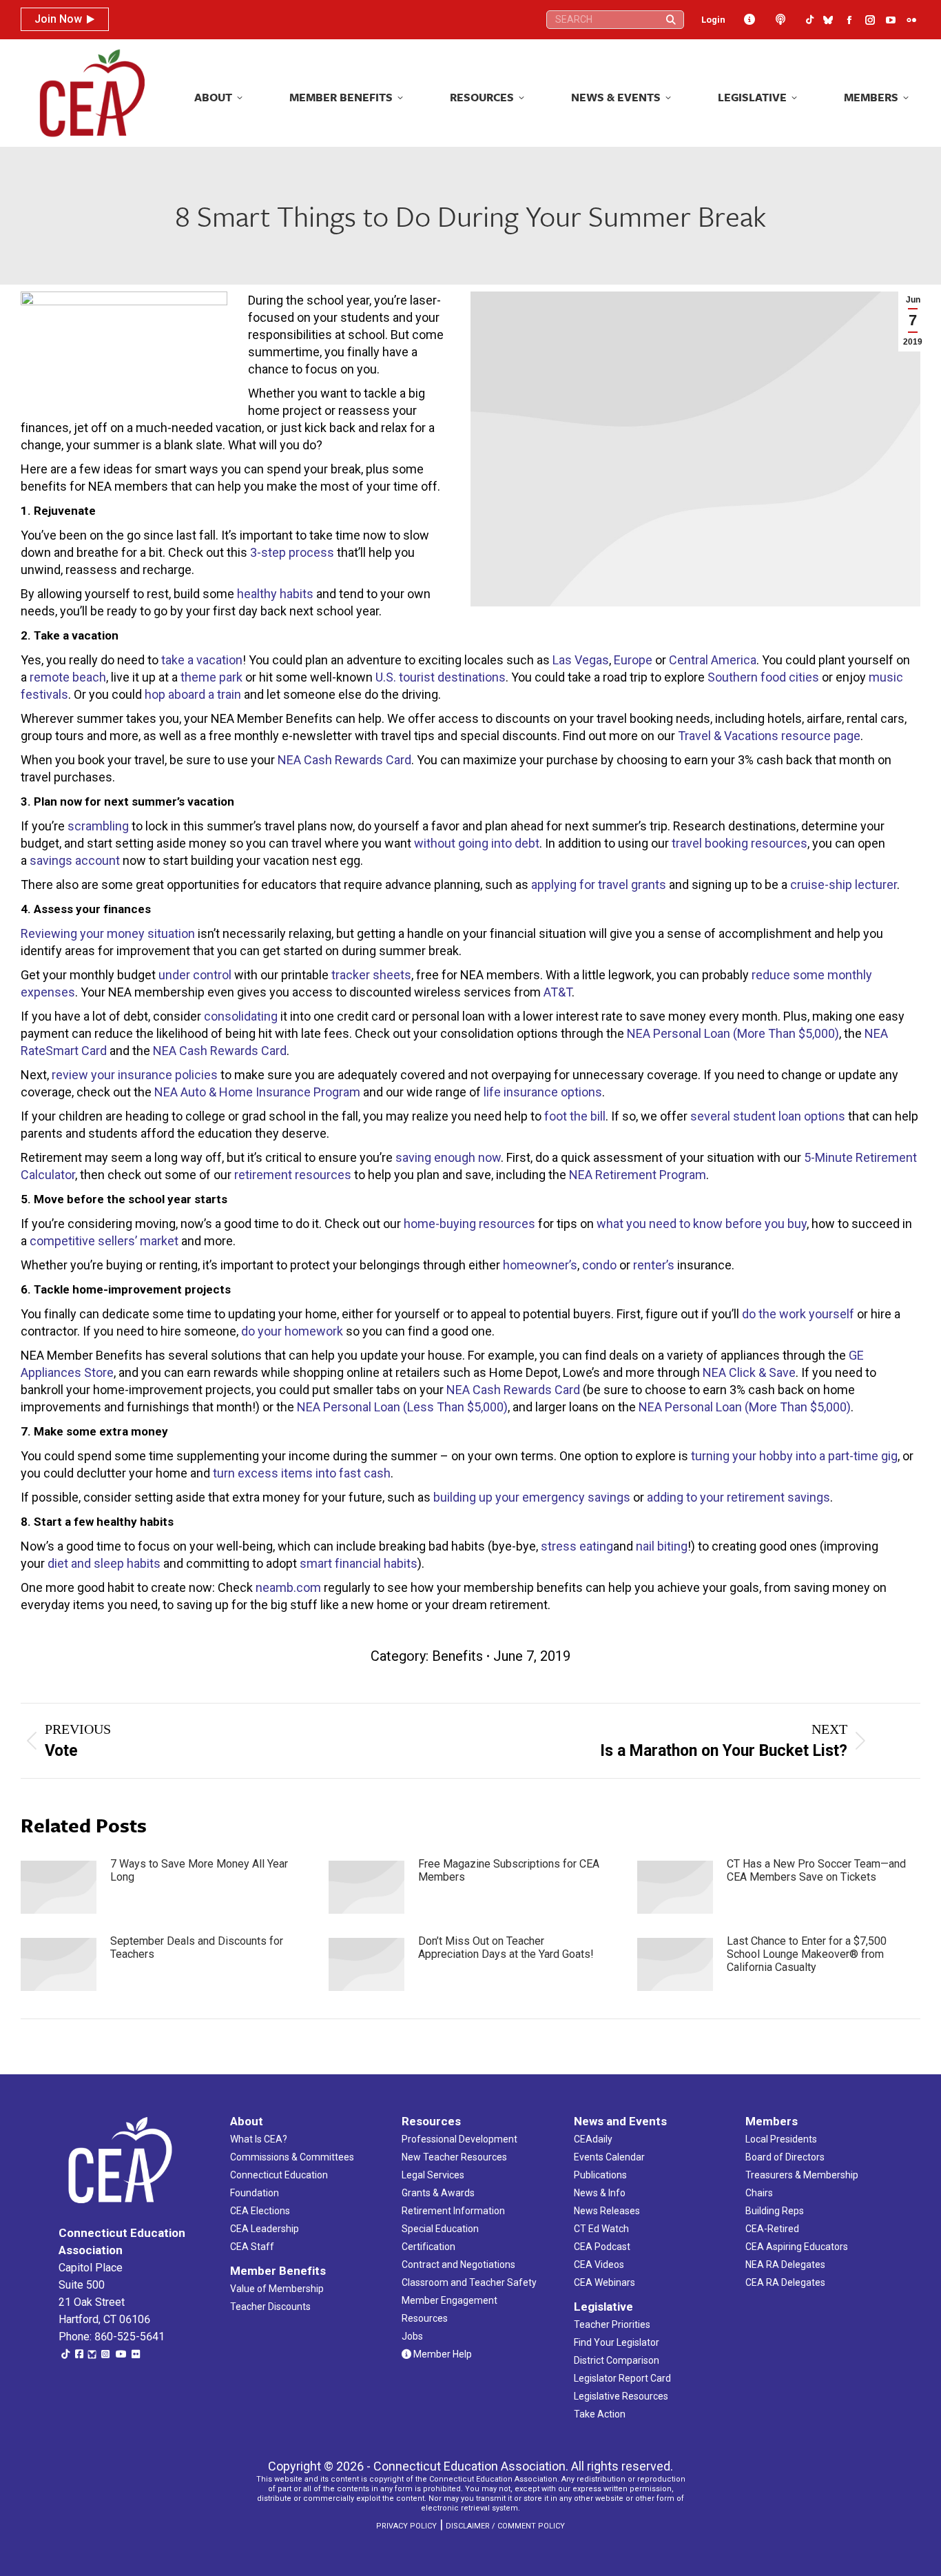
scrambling (98, 826)
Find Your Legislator (617, 2342)
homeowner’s (540, 1265)
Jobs (412, 2336)
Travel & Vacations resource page (769, 736)
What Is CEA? (259, 2139)
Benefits (457, 1656)
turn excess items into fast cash (302, 1473)
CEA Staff (252, 2247)
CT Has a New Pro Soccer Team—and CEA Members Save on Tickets (816, 1870)
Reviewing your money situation (108, 933)
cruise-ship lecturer (844, 885)
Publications (600, 2175)
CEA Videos (599, 2265)
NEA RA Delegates (785, 2265)
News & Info (600, 2193)
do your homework (292, 1331)
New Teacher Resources (454, 2157)
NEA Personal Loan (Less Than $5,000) (402, 1407)
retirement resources (293, 1175)
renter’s (654, 1265)
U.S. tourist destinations (441, 677)
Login (713, 20)
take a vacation (202, 660)
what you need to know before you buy (702, 1224)
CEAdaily (593, 2139)
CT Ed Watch (601, 2229)
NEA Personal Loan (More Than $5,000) (733, 1033)
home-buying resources (469, 1224)
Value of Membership (277, 2289)
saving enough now (448, 1157)
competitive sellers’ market (104, 1241)
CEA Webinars (604, 2282)
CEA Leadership (265, 2229)
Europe (633, 660)
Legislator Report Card (622, 2378)
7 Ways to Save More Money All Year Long (199, 1870)
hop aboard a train (193, 694)
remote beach (68, 677)
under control (195, 975)
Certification (428, 2247)
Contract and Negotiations (458, 2265)
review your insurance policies (135, 1075)
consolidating (241, 1016)
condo (599, 1265)
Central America (713, 660)
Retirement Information (453, 2211)
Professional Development (459, 2139)
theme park (211, 677)
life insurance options (543, 1092)
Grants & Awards (438, 2193)
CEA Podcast (602, 2247)
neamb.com (288, 1587)
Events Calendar (609, 2157)
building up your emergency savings (532, 1497)
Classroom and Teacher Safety (469, 2282)
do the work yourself (798, 1314)
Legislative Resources (621, 2396)
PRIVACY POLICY (406, 2526)
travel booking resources (740, 843)
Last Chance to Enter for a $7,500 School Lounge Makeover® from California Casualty (807, 1954)
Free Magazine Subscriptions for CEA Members (509, 1870)
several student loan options (768, 1116)
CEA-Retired (772, 2229)
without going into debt (477, 843)
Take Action (600, 2414)
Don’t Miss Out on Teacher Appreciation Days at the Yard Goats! (506, 1948)
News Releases (607, 2211)
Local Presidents (781, 2139)
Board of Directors (785, 2157)
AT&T (558, 992)
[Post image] (59, 1887)
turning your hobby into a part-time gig (794, 1456)
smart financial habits (359, 1563)
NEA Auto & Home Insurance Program (257, 1092)
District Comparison (617, 2360)
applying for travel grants (599, 885)
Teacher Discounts (270, 2307)
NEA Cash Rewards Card (344, 760)
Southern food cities (763, 677)
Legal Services (433, 2175)
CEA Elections (260, 2211)
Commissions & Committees (292, 2157)
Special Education (440, 2229)
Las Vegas (581, 660)
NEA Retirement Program (638, 1175)
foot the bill (575, 1116)
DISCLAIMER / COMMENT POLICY (505, 2526)
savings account (75, 860)
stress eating (577, 1546)
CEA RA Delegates (785, 2282)
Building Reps (775, 2211)
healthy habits (275, 594)
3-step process (292, 552)
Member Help (442, 2354)
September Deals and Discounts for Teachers (197, 1948)
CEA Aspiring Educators (797, 2247)
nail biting (662, 1546)
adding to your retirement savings (738, 1497)
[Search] (671, 20)
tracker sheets (371, 975)
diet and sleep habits (104, 1563)
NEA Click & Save (749, 1372)
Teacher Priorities (612, 2324)
